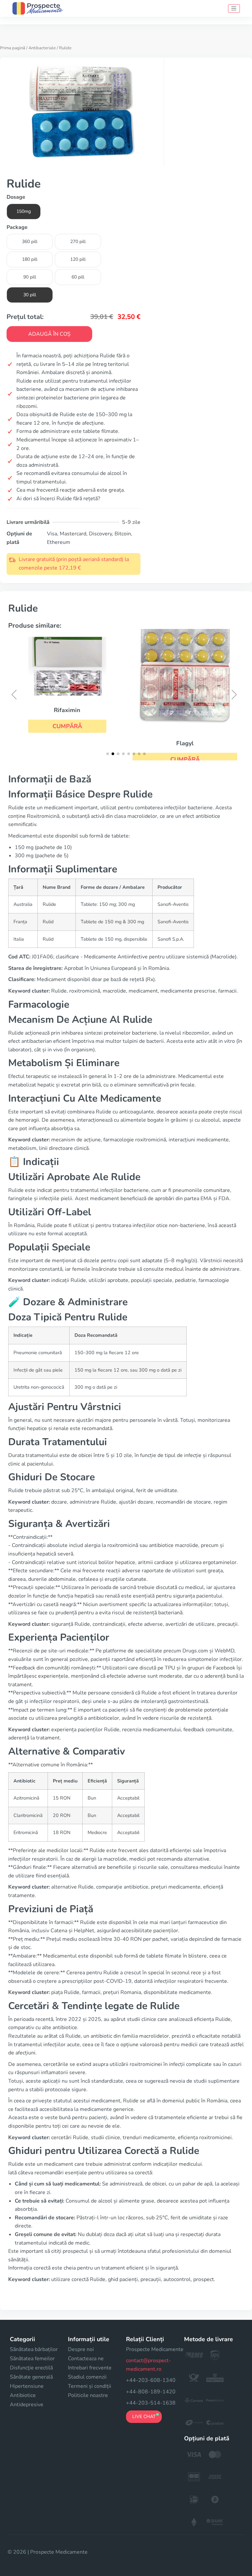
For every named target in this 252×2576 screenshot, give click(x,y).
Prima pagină (13, 48)
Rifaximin (67, 710)
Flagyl (185, 743)
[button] (67, 726)
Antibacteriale (42, 48)
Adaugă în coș (49, 334)
